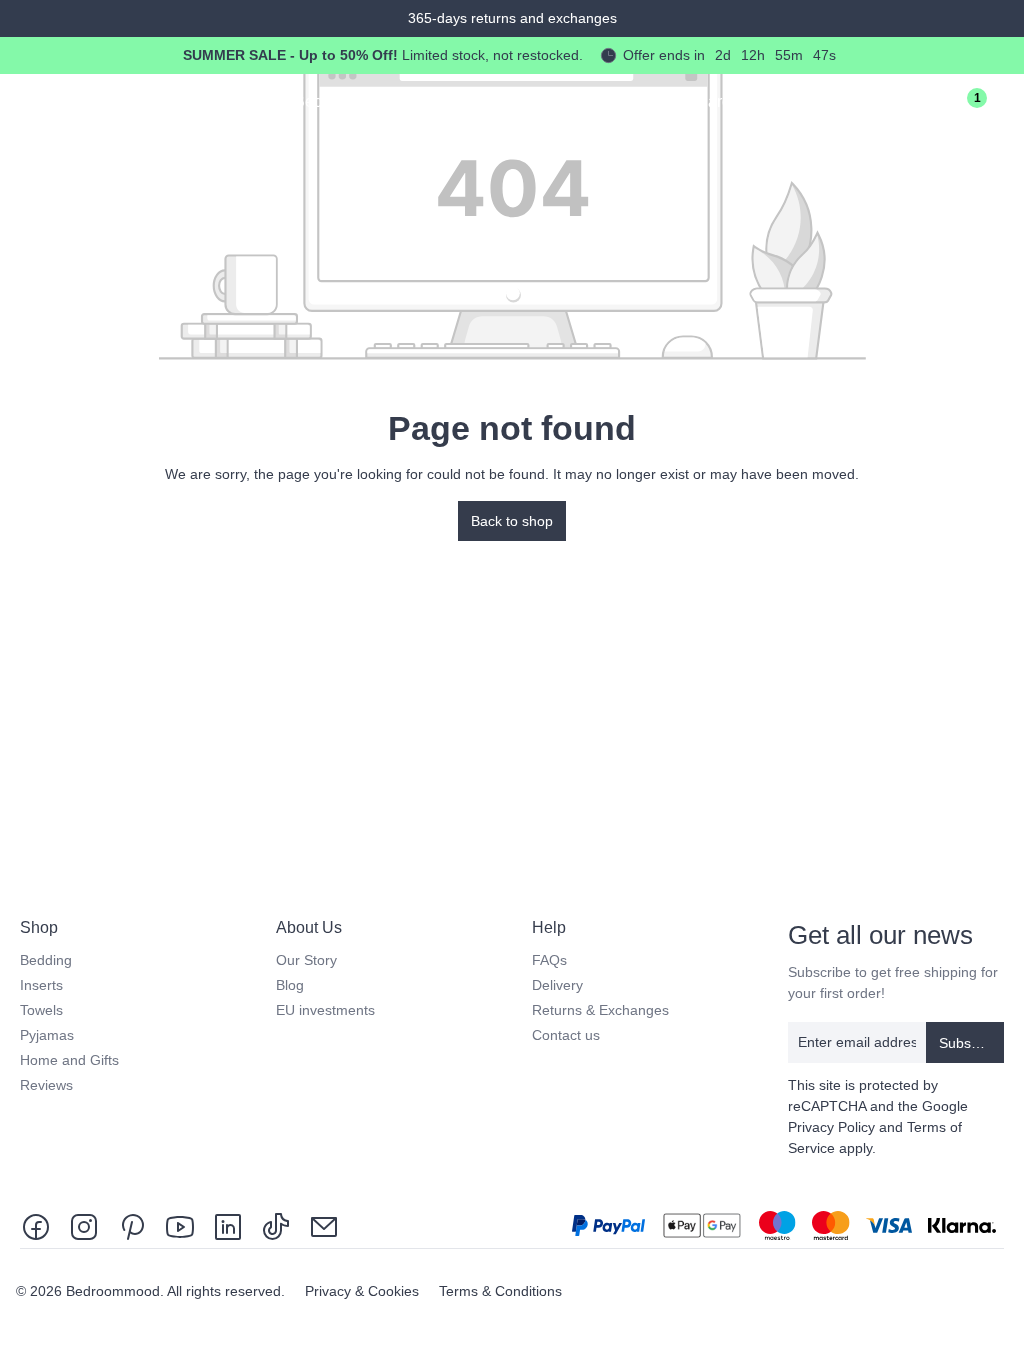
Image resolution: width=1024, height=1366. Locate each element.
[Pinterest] (132, 1225)
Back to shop (512, 521)
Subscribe (970, 1043)
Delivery (557, 985)
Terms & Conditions (500, 1291)
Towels (41, 1010)
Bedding (46, 960)
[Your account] (934, 105)
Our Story (306, 960)
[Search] (898, 105)
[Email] (324, 1225)
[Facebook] (40, 1225)
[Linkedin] (228, 1225)
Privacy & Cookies (364, 1291)
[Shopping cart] (1006, 105)
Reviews (46, 1085)
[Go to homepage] (111, 100)
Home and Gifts (69, 1060)
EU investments (325, 1010)
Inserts (41, 985)
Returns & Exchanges (600, 1010)
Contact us (566, 1035)
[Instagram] (84, 1225)
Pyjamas (47, 1035)
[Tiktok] (276, 1225)
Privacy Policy (831, 1127)
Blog (290, 985)
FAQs (549, 960)
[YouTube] (180, 1225)
